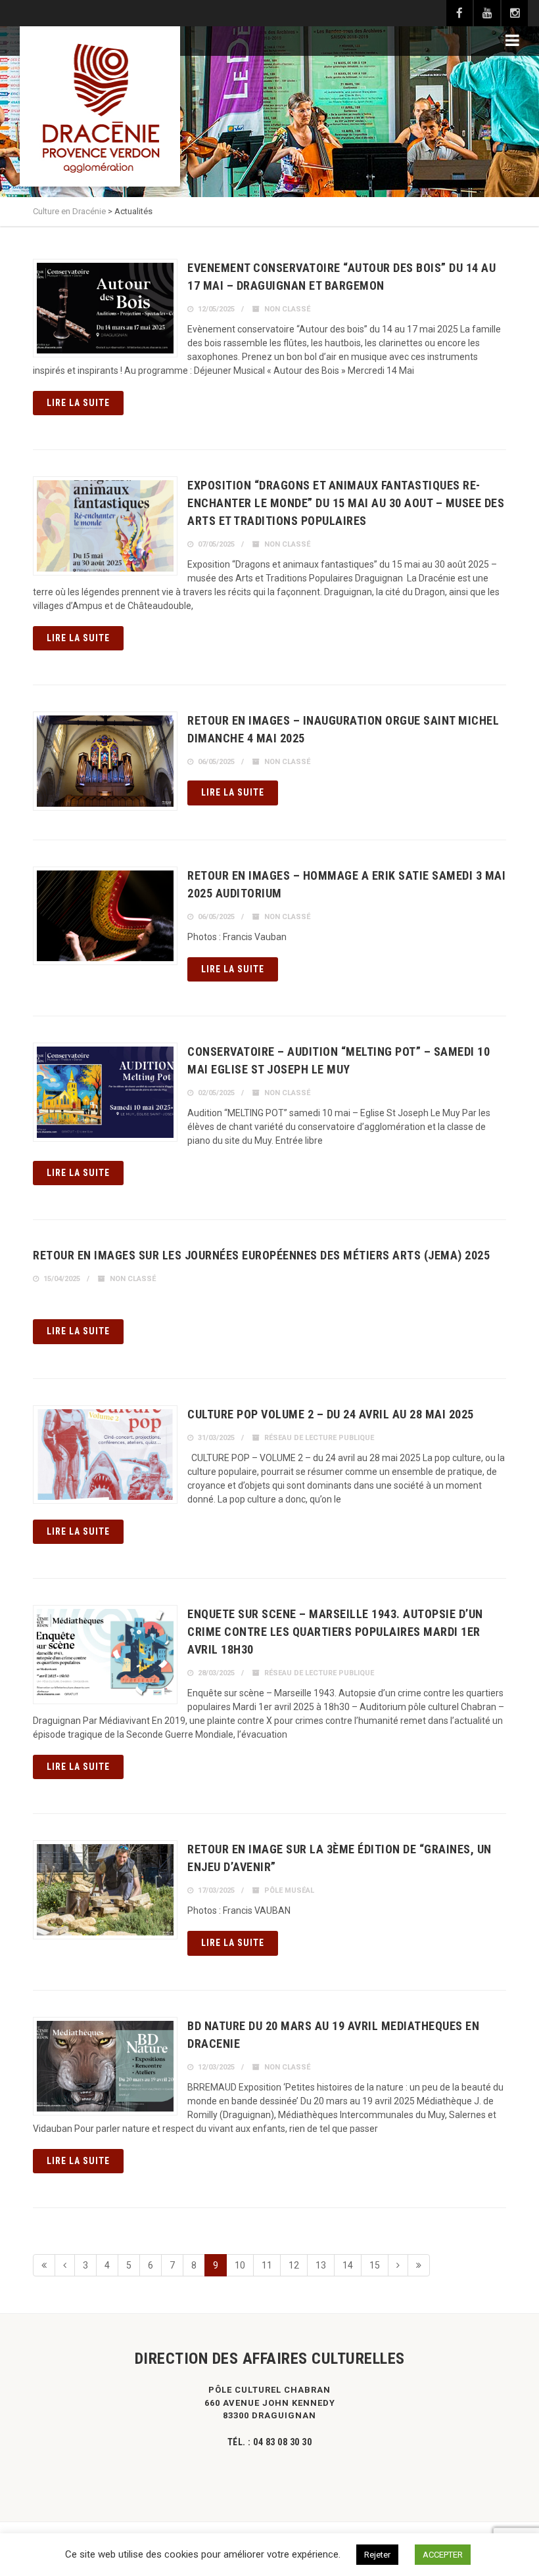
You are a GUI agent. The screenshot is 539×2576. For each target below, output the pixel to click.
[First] (44, 2265)
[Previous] (65, 2265)
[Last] (419, 2265)
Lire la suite (78, 403)
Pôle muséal (289, 1890)
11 (267, 2265)
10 (240, 2265)
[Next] (398, 2265)
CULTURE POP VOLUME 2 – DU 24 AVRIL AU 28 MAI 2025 (331, 1414)
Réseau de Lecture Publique (319, 1438)
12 (294, 2265)
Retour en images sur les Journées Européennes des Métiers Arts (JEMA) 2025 (261, 1255)
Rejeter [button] (377, 2555)
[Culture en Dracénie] (100, 106)
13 (321, 2265)
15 (375, 2265)
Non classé (287, 309)
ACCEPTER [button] (443, 2555)
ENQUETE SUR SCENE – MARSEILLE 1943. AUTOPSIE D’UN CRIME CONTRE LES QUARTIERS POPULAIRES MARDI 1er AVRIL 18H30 (335, 1632)
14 (348, 2265)
